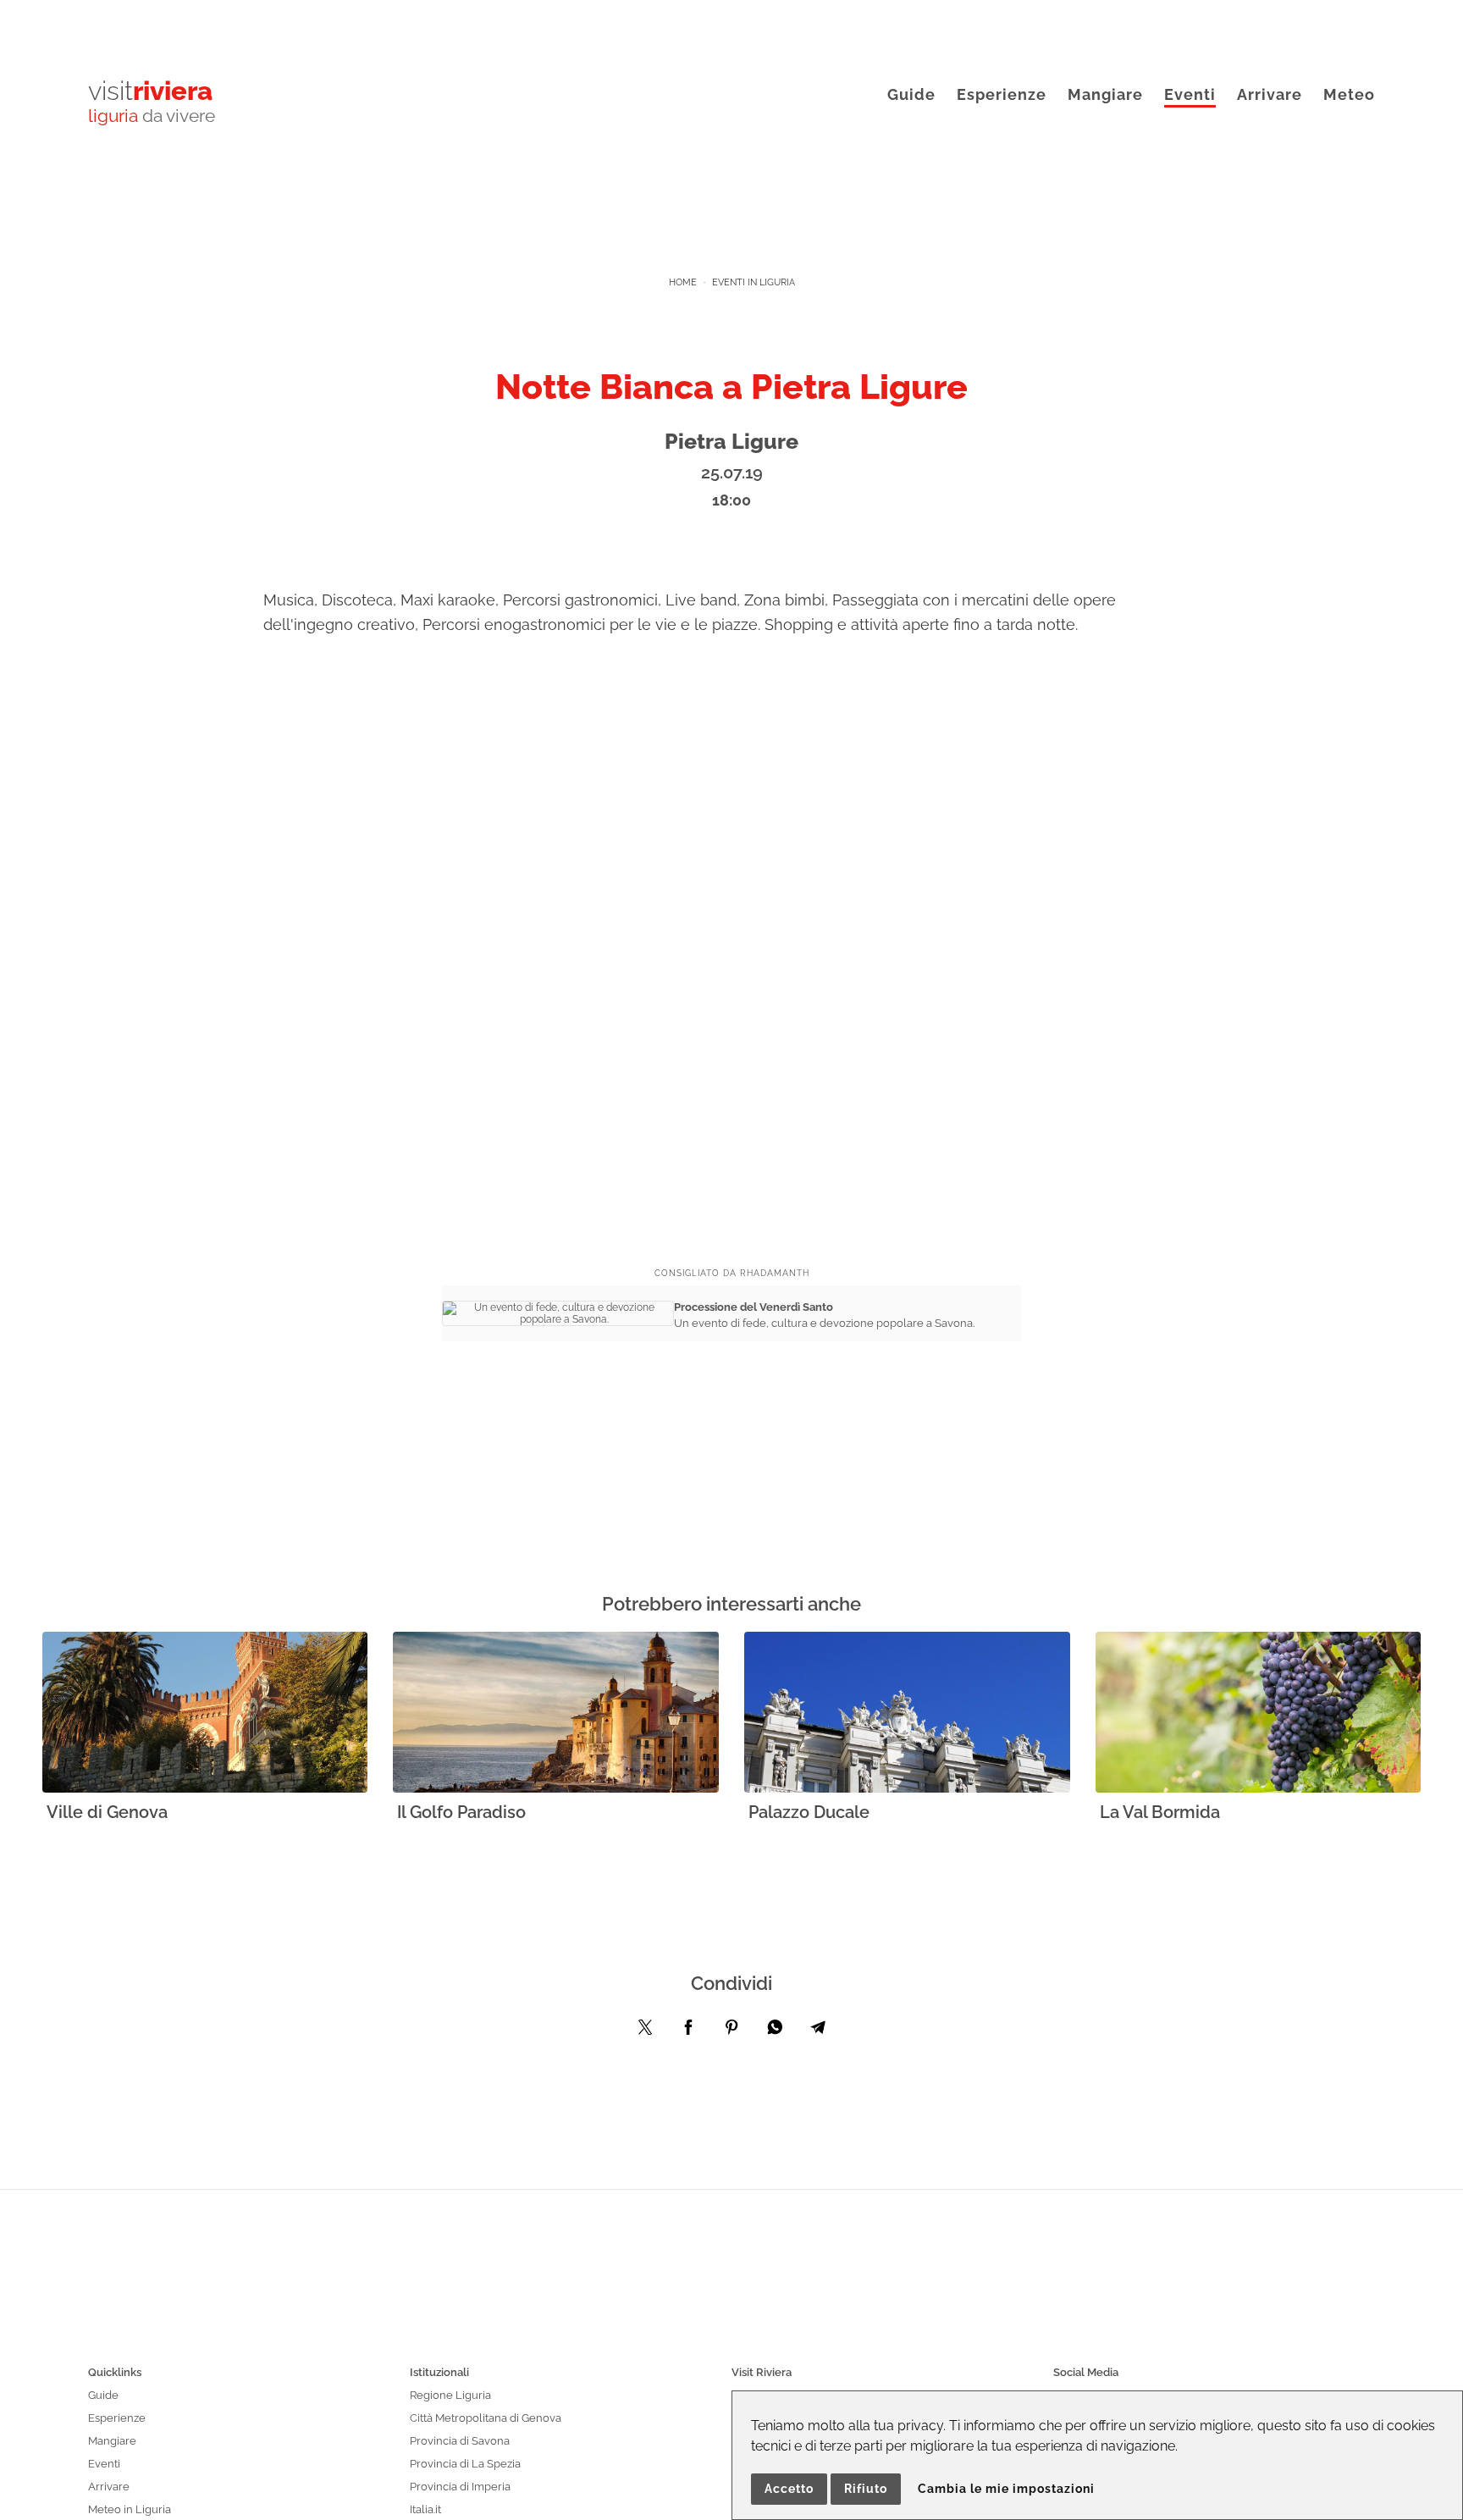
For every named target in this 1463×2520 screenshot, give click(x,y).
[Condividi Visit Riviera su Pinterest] (731, 2031)
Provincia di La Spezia (465, 2464)
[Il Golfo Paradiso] (556, 1713)
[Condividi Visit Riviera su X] (645, 2031)
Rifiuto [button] (866, 2489)
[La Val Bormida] (1259, 1713)
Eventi (1190, 94)
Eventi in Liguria (754, 282)
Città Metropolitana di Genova (486, 2418)
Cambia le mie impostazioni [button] (1006, 2489)
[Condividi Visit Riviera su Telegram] (818, 2031)
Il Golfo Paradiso (461, 1812)
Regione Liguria (450, 2395)
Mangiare (1105, 94)
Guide (911, 94)
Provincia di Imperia (460, 2487)
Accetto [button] (789, 2489)
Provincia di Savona (460, 2441)
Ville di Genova (107, 1812)
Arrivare (1270, 94)
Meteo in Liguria (130, 2509)
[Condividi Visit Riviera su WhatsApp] (775, 2031)
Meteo (1349, 94)
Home (683, 282)
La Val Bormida (1160, 1812)
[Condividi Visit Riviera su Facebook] (688, 2031)
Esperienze (1002, 94)
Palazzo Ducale (809, 1812)
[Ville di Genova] (205, 1713)
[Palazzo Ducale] (907, 1713)
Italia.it (425, 2509)
